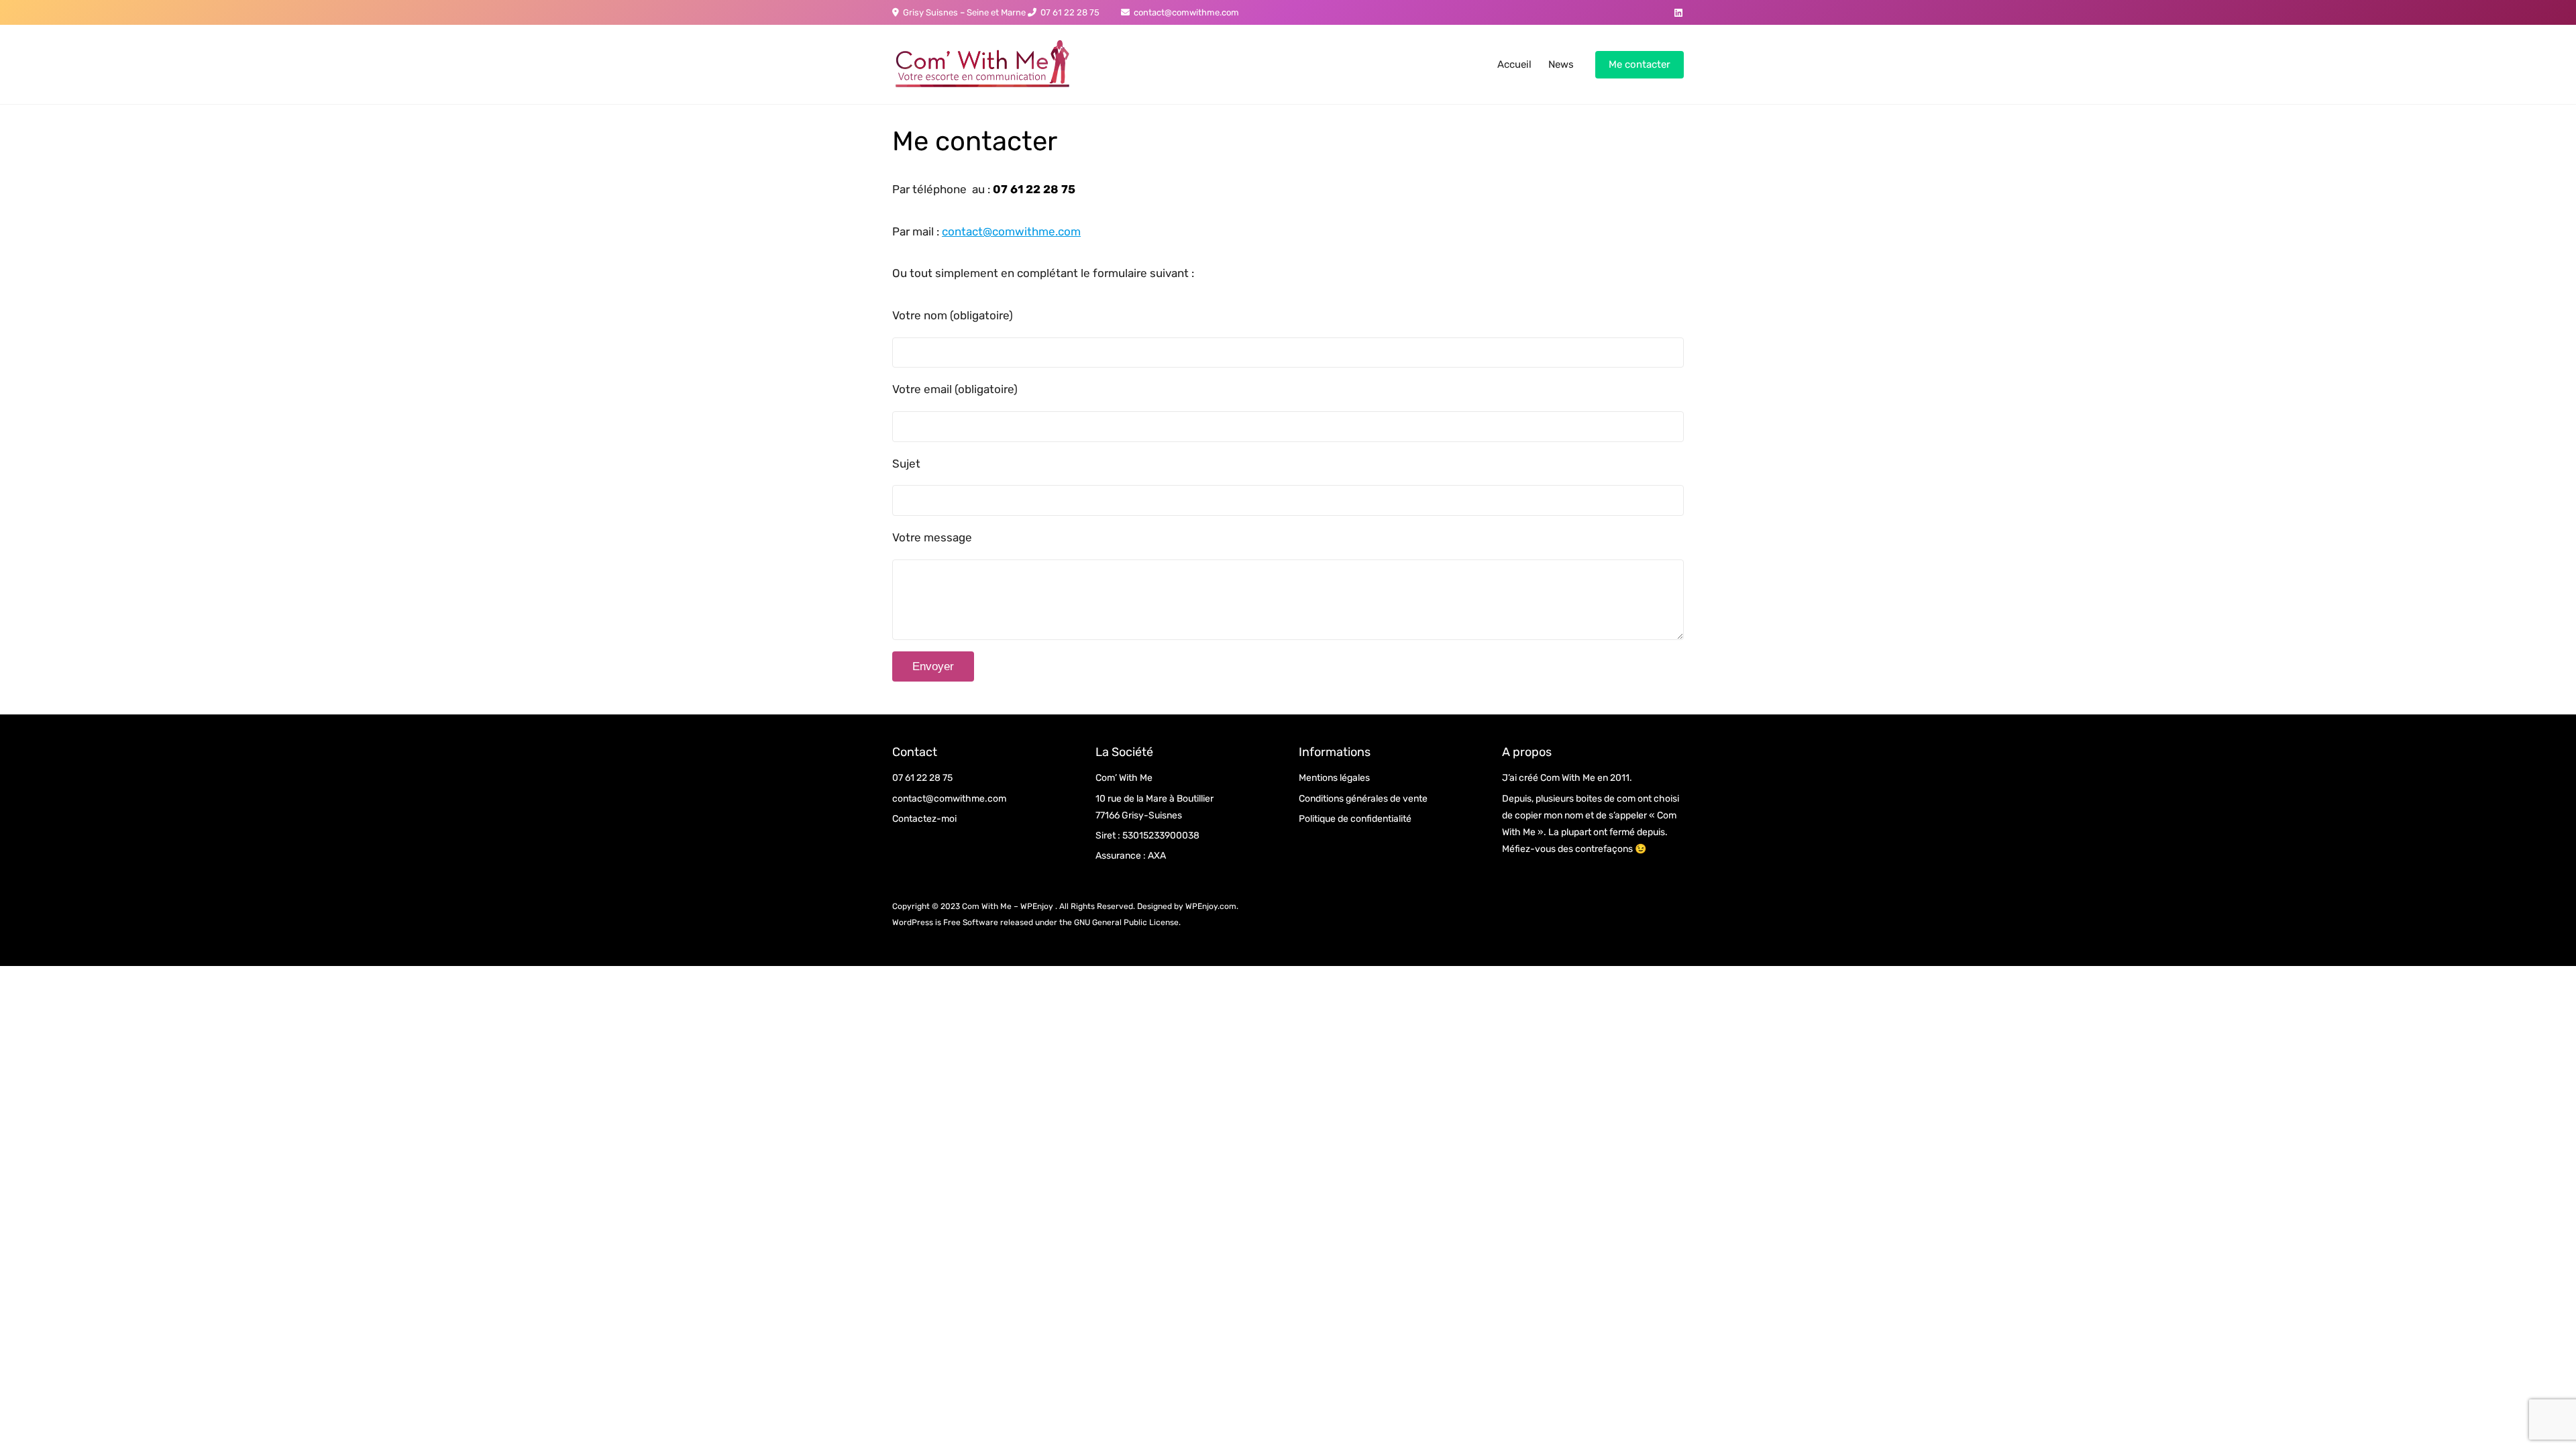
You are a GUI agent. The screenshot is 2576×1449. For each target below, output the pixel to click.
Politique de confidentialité (1355, 819)
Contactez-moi (924, 819)
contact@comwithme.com (1184, 12)
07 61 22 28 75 (1068, 12)
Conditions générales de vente (1363, 799)
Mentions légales (1334, 778)
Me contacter (1640, 64)
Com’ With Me (1124, 778)
